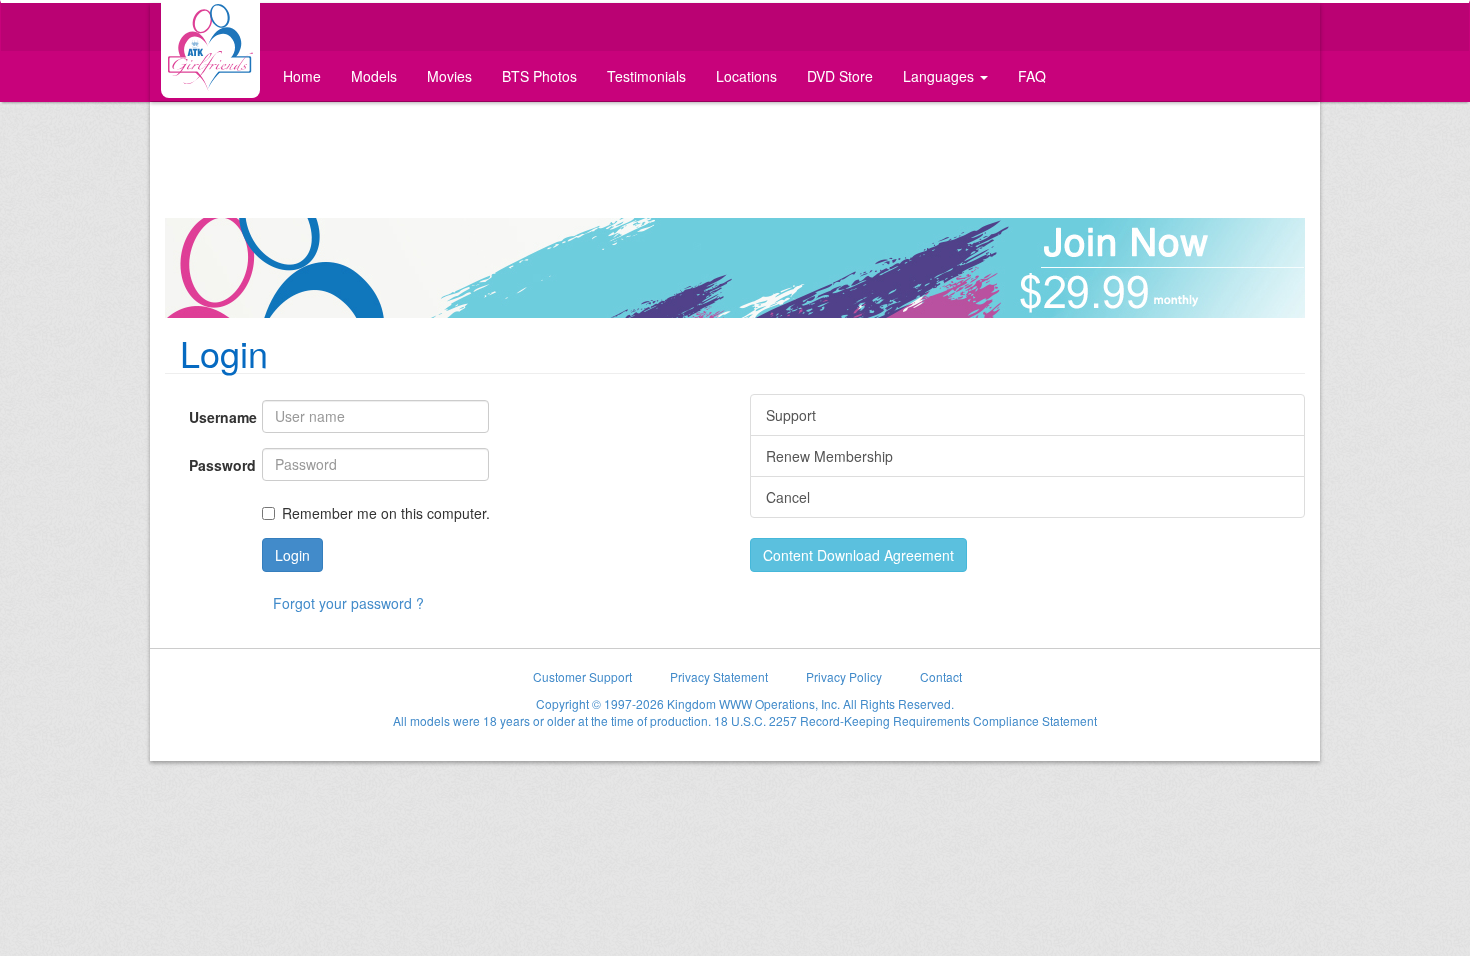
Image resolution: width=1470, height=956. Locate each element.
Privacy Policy (844, 676)
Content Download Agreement (858, 555)
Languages (940, 76)
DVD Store (840, 76)
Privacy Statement (719, 676)
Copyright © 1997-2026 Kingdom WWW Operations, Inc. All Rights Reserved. (745, 703)
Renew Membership (829, 456)
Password (218, 465)
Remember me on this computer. (386, 513)
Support (791, 415)
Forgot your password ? (348, 603)
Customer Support (582, 676)
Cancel (788, 497)
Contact (941, 676)
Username (218, 417)
